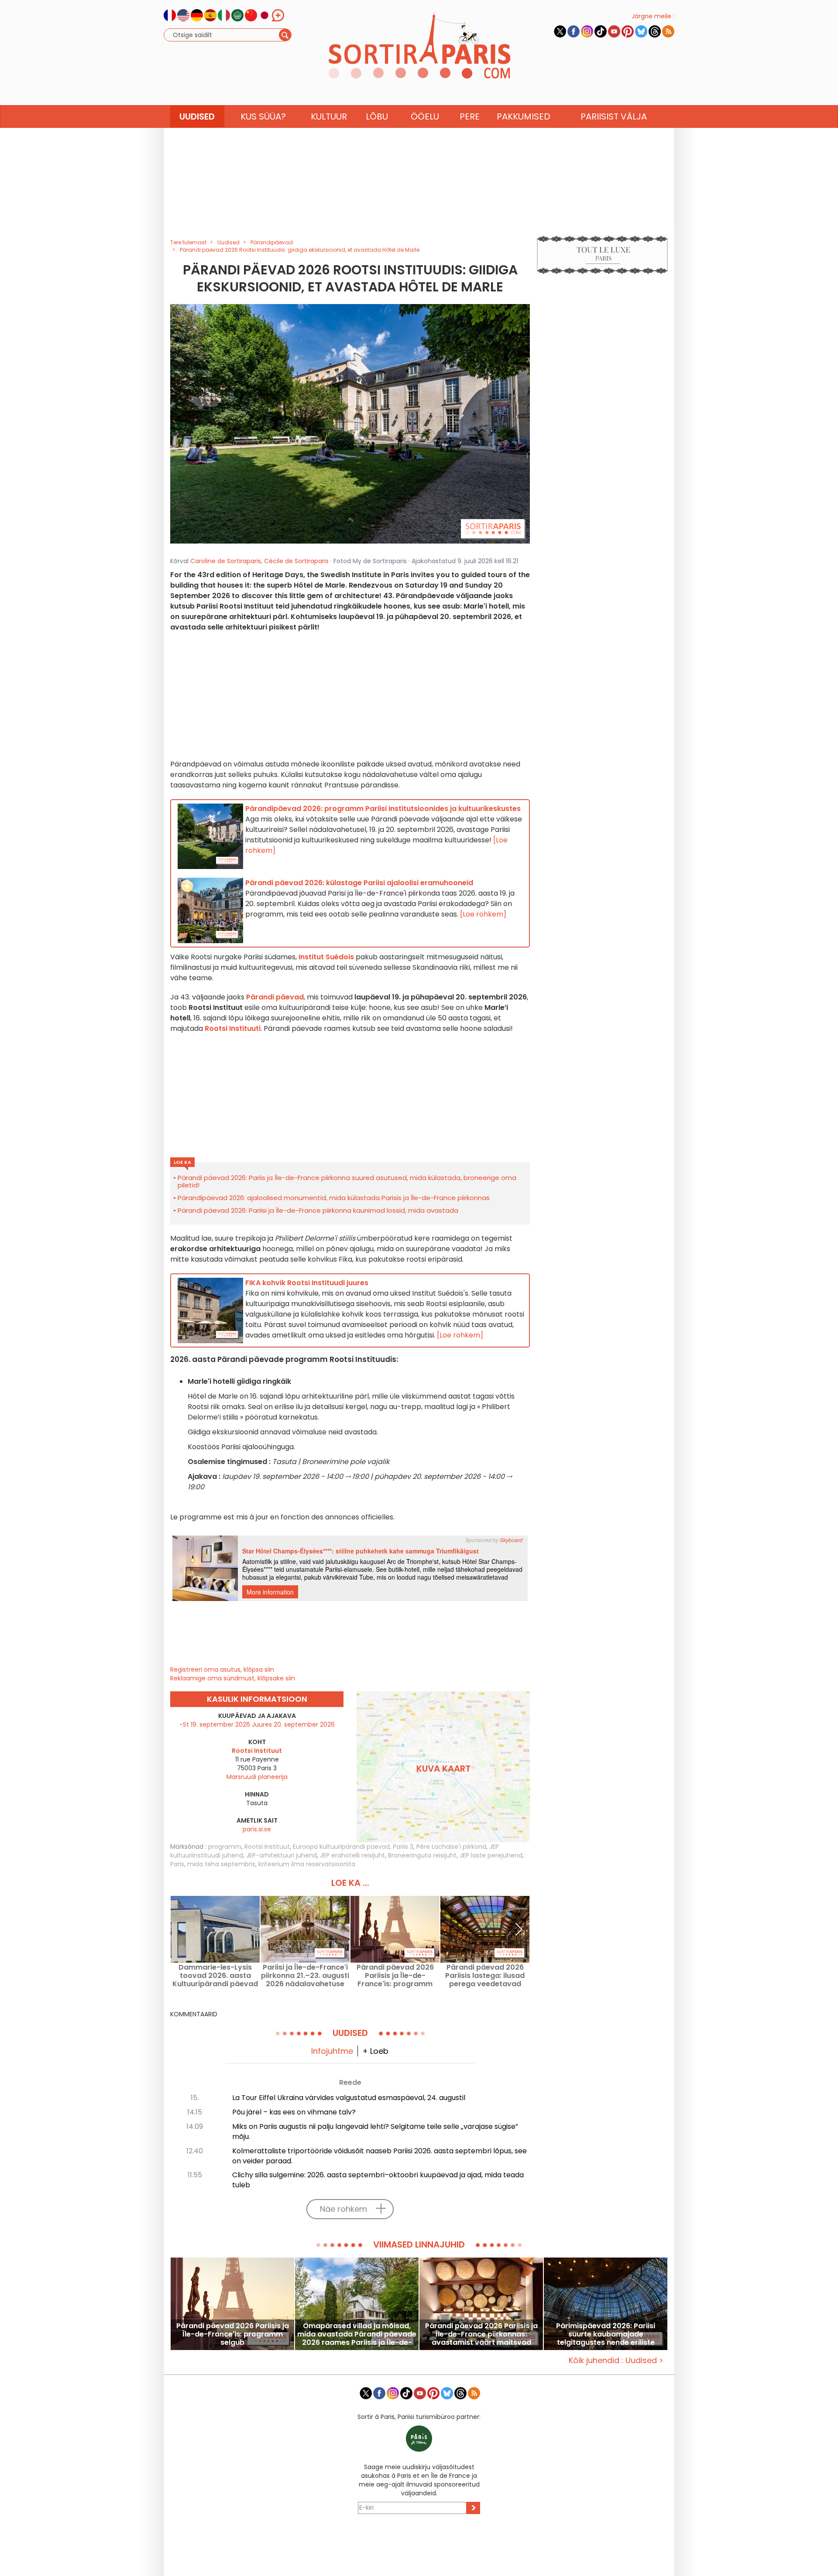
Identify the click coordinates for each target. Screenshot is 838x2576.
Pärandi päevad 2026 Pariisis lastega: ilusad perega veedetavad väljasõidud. (485, 1976)
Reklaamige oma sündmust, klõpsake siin (233, 1678)
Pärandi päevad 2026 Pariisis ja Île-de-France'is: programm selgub (395, 1976)
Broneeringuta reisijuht (422, 1855)
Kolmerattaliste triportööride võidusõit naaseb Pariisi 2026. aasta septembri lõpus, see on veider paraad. (380, 2156)
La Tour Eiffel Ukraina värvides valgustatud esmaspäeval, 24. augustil (349, 2098)
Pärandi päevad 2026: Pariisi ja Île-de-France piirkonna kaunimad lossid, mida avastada (318, 1210)
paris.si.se (257, 1829)
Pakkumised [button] (524, 116)
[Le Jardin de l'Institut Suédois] (350, 424)
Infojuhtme (332, 2051)
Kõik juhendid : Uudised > (616, 2360)
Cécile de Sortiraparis (296, 561)
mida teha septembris (221, 1864)
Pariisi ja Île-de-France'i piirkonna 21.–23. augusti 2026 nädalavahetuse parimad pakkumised (305, 1976)
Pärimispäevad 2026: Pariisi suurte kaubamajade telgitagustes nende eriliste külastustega (606, 2334)
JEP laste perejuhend (491, 1855)
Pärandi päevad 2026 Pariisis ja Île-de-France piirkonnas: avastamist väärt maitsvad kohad (481, 2334)
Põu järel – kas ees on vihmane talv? (294, 2112)
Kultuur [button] (329, 116)
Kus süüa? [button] (263, 116)
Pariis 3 (403, 1847)
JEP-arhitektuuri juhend (282, 1855)
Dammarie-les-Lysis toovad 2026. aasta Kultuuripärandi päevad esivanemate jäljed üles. (215, 1976)
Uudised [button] (197, 116)
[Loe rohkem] (483, 914)
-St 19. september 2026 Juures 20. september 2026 (257, 1724)
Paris (177, 1864)
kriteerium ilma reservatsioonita (307, 1864)
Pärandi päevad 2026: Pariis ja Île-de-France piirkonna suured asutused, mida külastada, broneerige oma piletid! (347, 1181)
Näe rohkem (343, 2209)
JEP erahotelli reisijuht (352, 1855)
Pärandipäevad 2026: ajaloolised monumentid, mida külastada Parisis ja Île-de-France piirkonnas (334, 1198)
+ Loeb (375, 2051)
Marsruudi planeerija (257, 1777)
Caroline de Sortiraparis (226, 561)
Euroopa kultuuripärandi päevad (341, 1847)
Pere (470, 116)
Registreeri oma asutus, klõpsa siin (222, 1669)
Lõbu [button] (377, 116)
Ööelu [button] (425, 116)
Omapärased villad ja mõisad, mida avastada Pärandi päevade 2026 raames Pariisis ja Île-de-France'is (357, 2334)
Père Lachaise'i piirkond (451, 1847)
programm (225, 1847)
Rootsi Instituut (267, 1847)
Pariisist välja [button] (614, 116)
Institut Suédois (326, 957)
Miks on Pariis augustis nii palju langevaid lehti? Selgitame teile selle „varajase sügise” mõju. (375, 2131)
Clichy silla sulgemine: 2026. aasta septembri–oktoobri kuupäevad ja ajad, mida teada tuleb (378, 2180)
